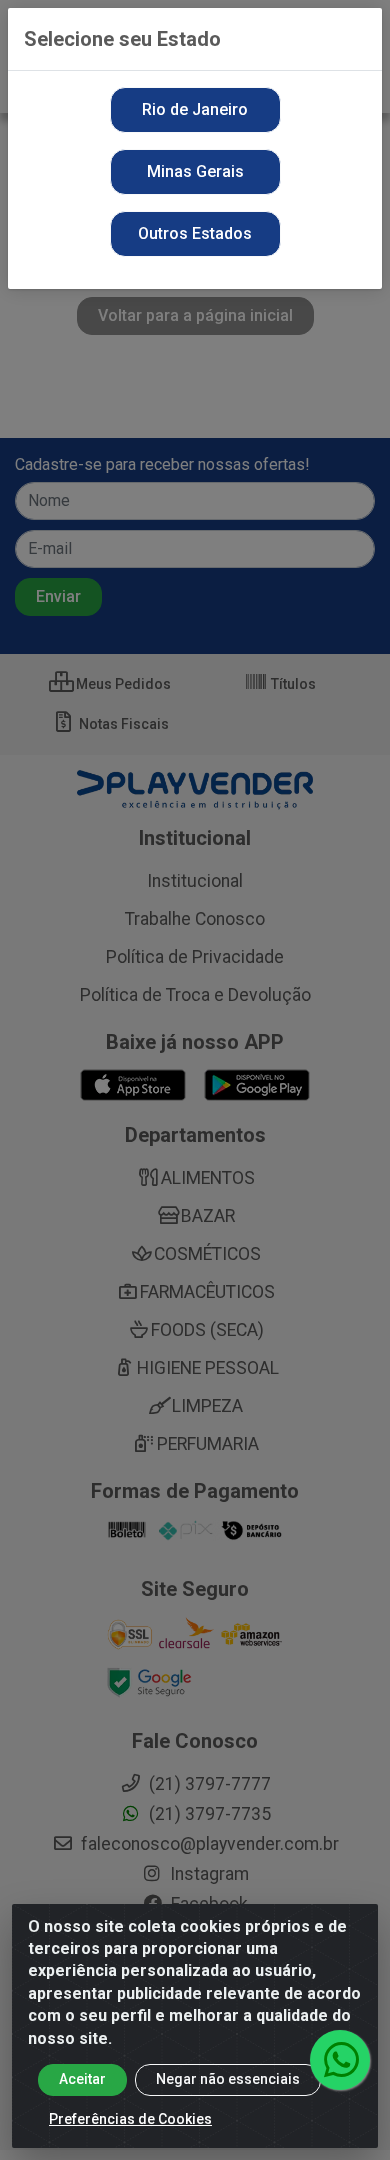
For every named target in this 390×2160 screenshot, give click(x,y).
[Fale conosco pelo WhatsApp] (340, 2060)
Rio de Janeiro (195, 109)
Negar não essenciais (228, 2079)
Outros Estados (195, 233)
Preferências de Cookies (130, 2119)
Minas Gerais (195, 171)
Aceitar (82, 2079)
